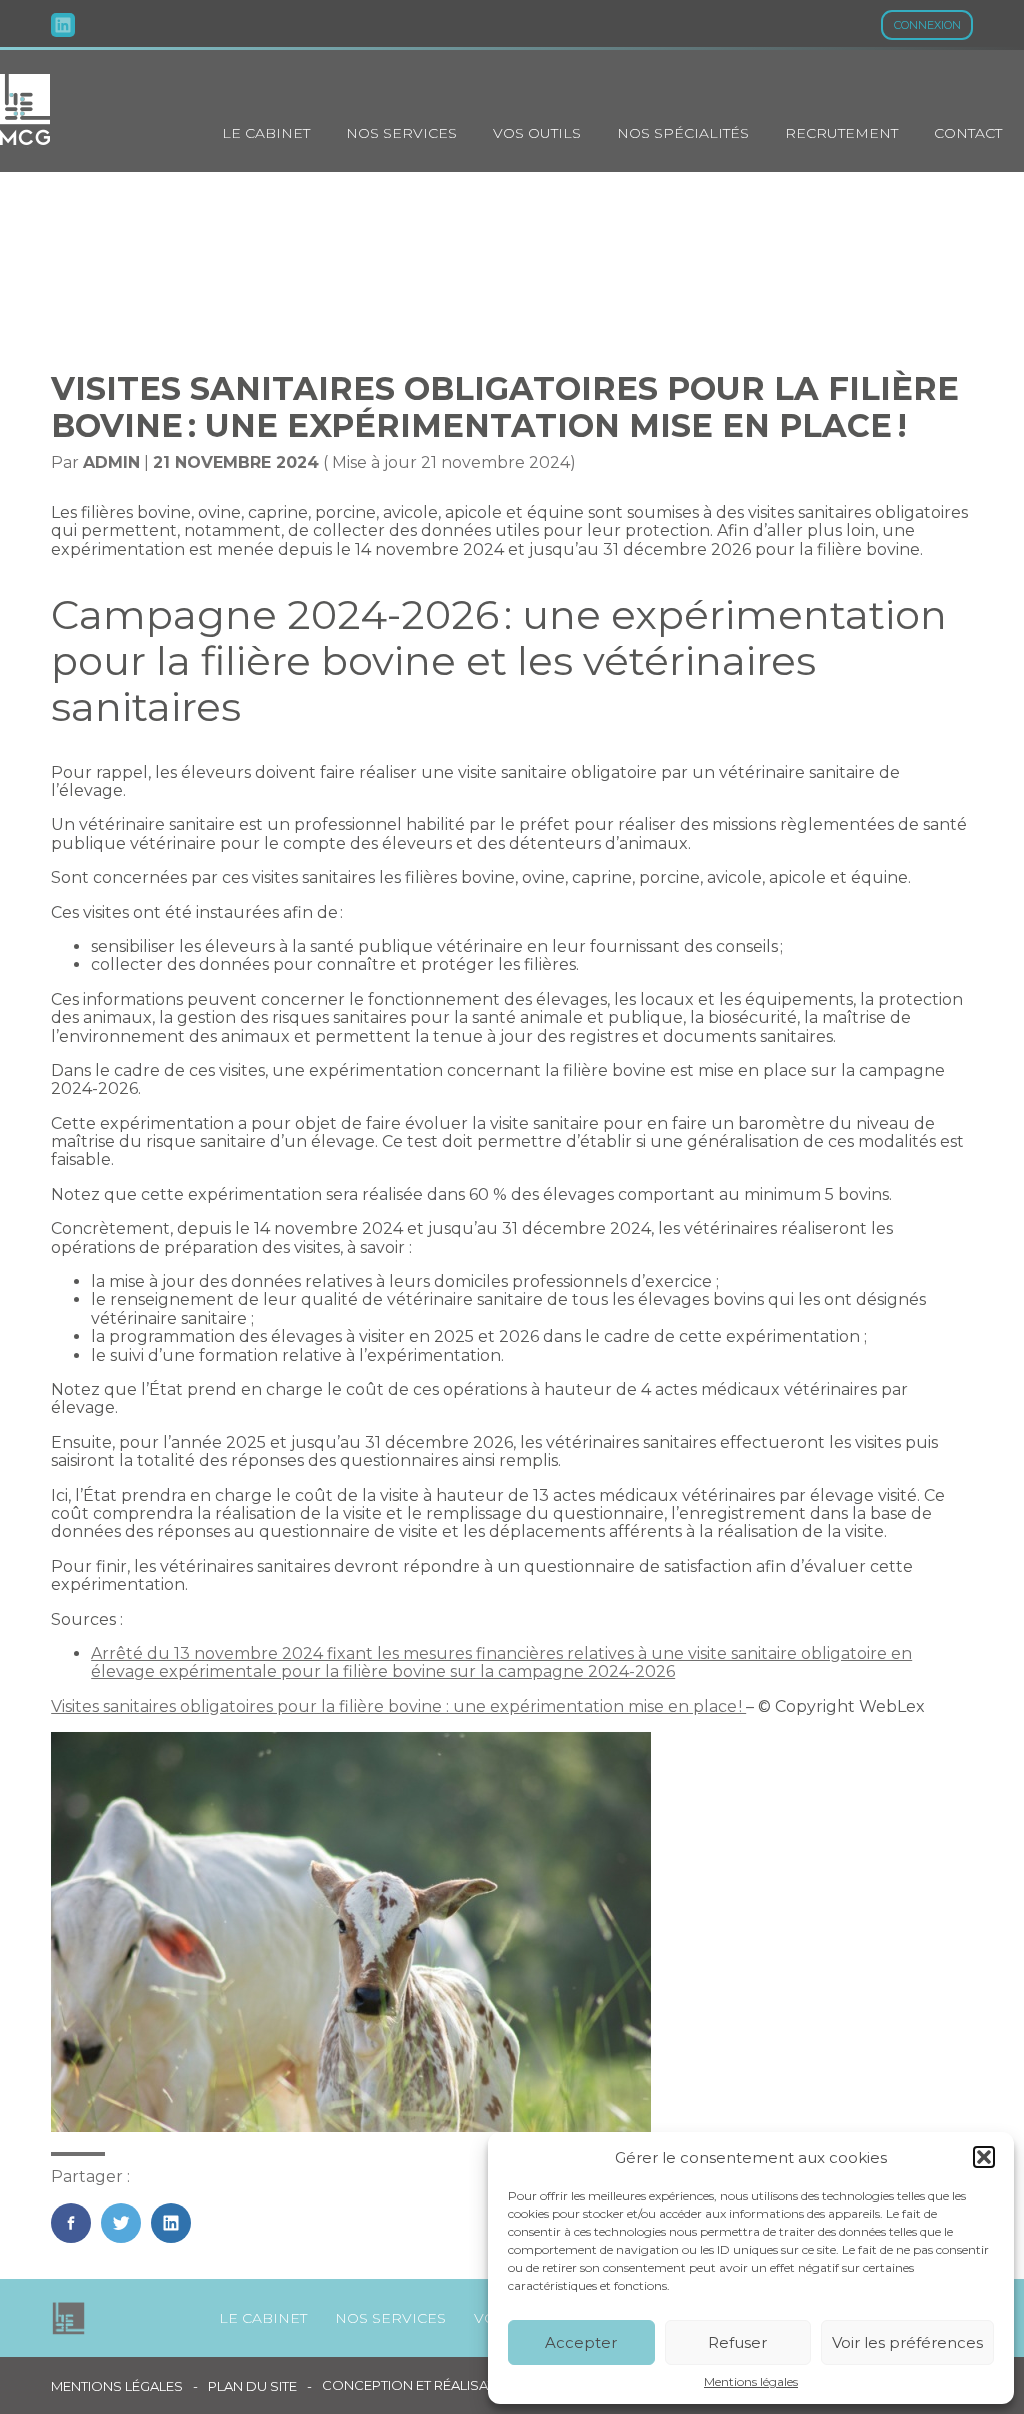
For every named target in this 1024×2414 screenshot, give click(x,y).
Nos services (401, 133)
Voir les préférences (907, 2342)
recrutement (841, 133)
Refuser (737, 2342)
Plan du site (252, 2386)
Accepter (581, 2342)
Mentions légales (751, 2382)
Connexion (927, 25)
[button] (984, 2157)
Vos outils (537, 133)
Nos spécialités (683, 133)
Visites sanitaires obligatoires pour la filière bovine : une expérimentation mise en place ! (398, 1706)
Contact (968, 133)
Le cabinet (266, 133)
